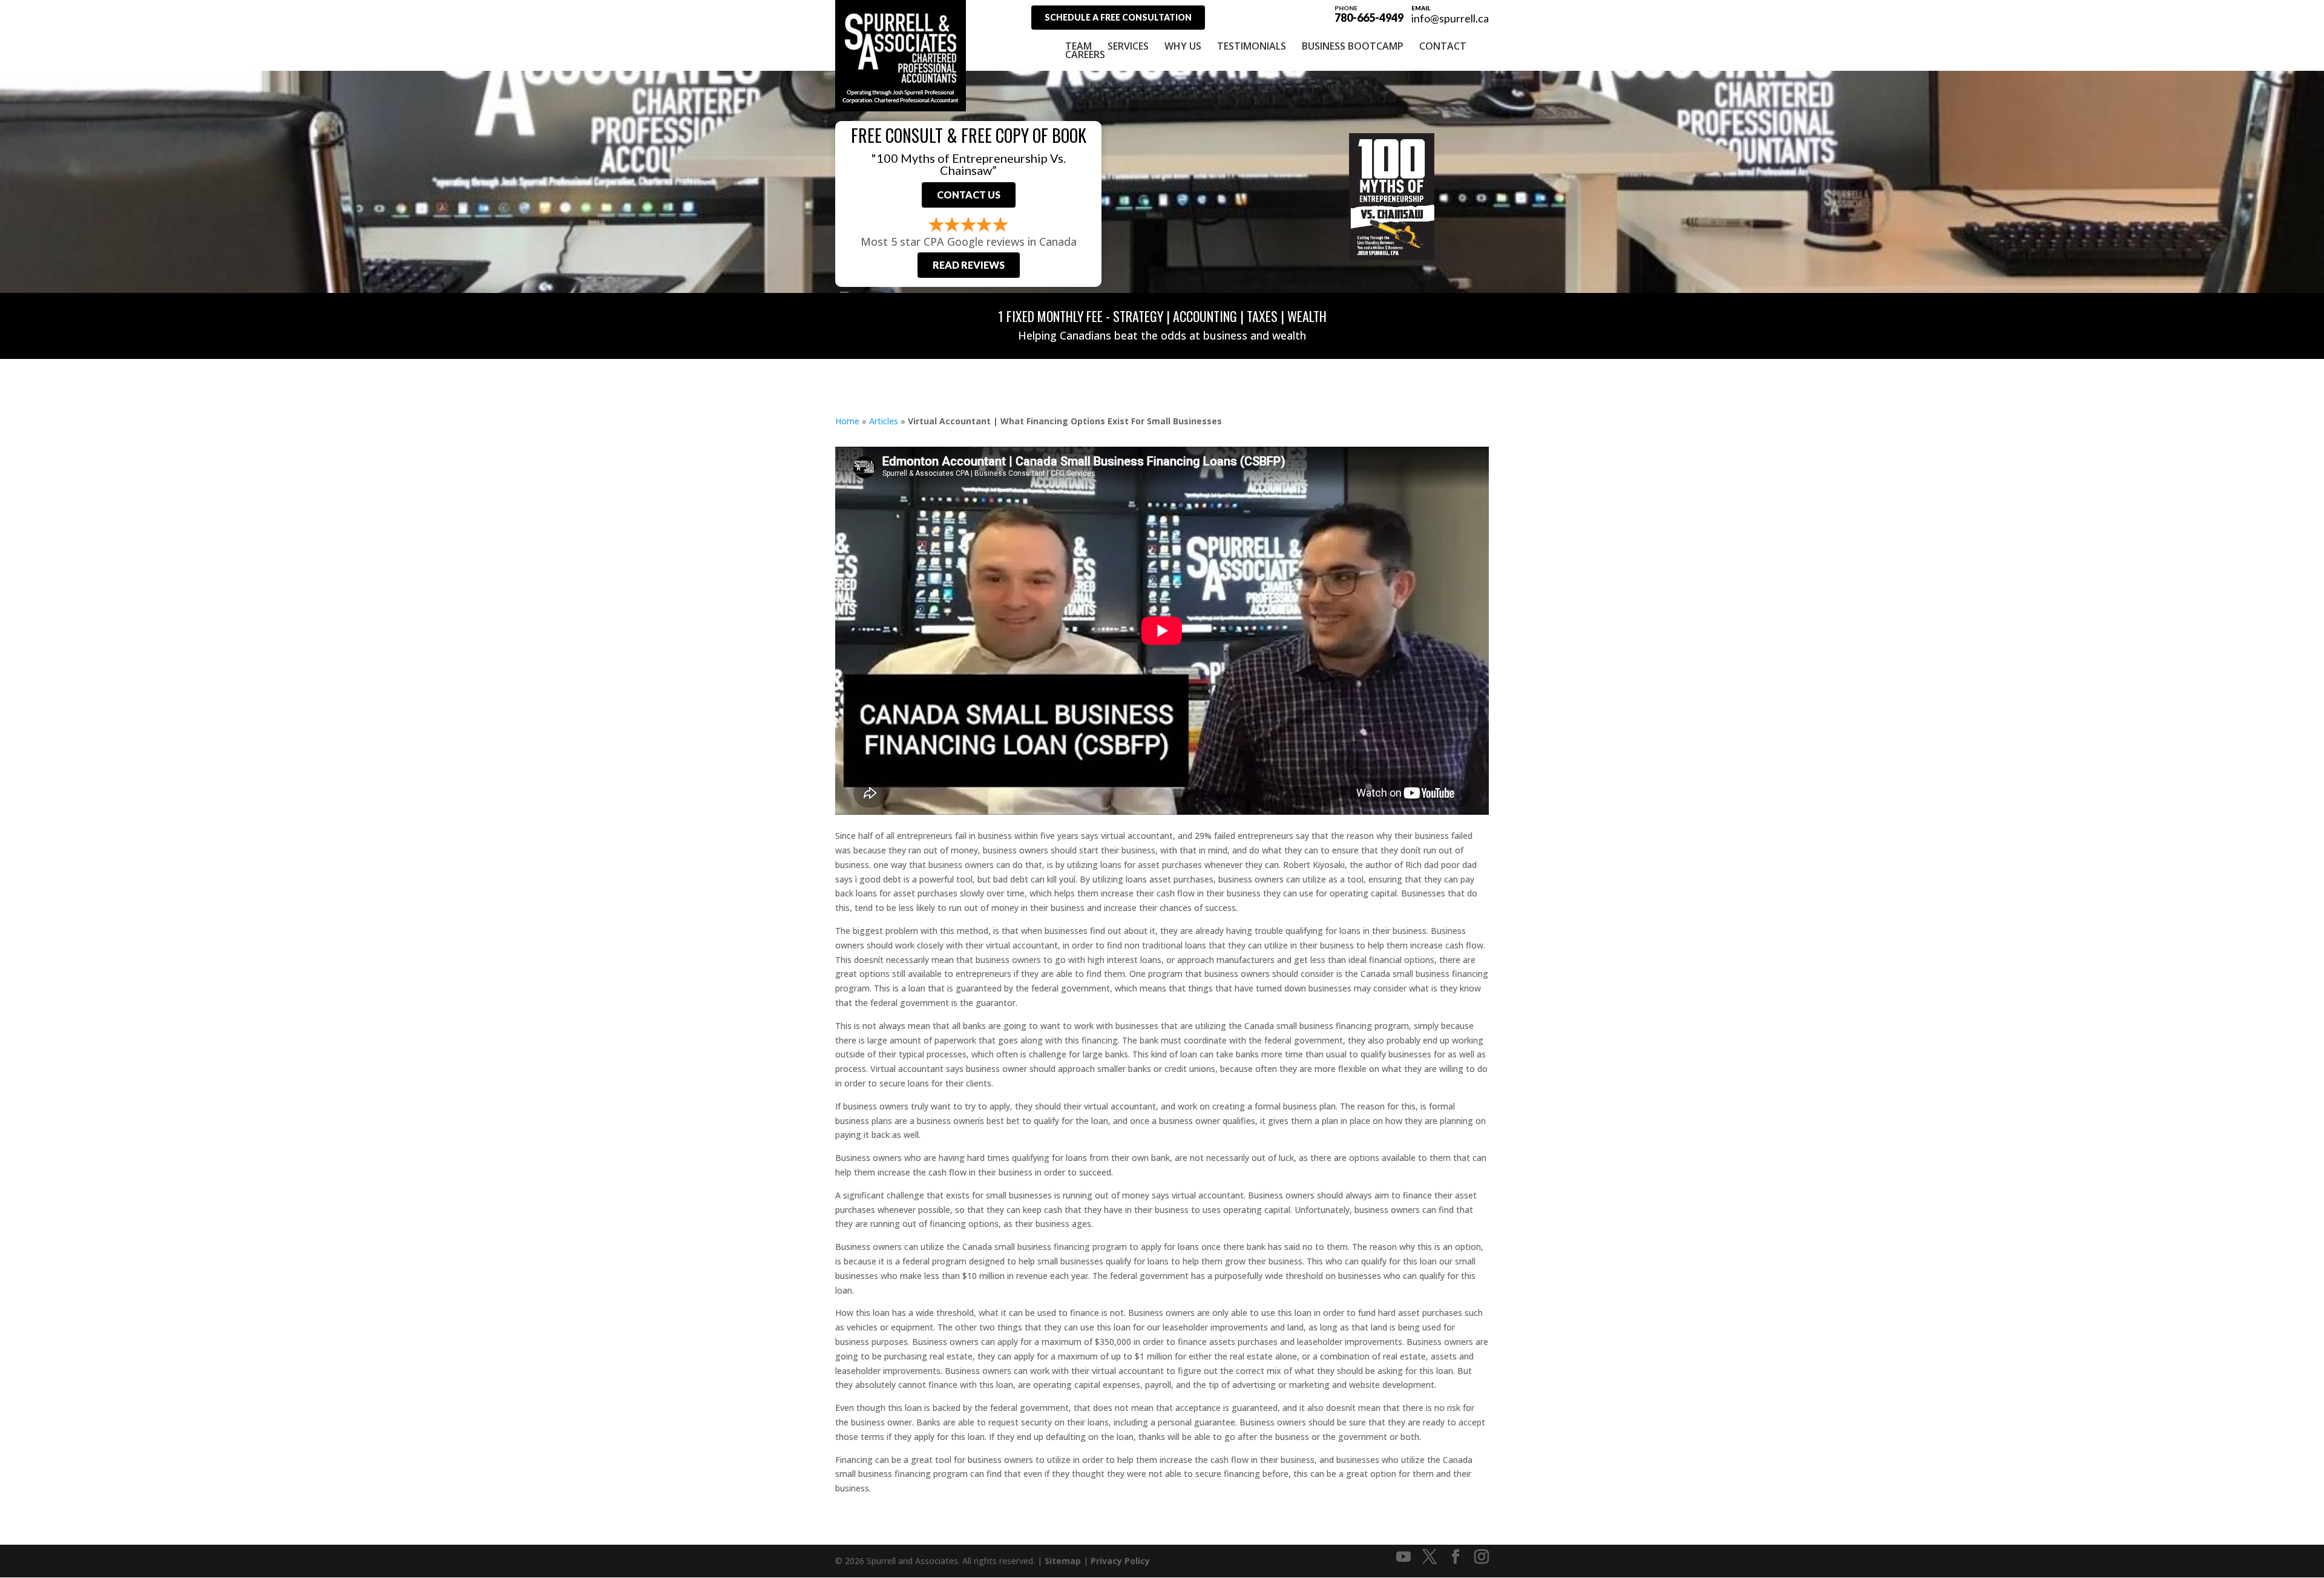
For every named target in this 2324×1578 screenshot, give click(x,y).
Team (1078, 46)
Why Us (1183, 46)
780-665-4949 (1369, 13)
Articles (884, 421)
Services (1128, 46)
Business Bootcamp (1353, 46)
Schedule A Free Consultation (1118, 17)
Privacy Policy (1120, 1561)
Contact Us (969, 195)
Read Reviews (969, 265)
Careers (1085, 54)
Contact (1443, 46)
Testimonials (1252, 46)
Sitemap (1063, 1561)
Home (847, 421)
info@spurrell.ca (1450, 18)
